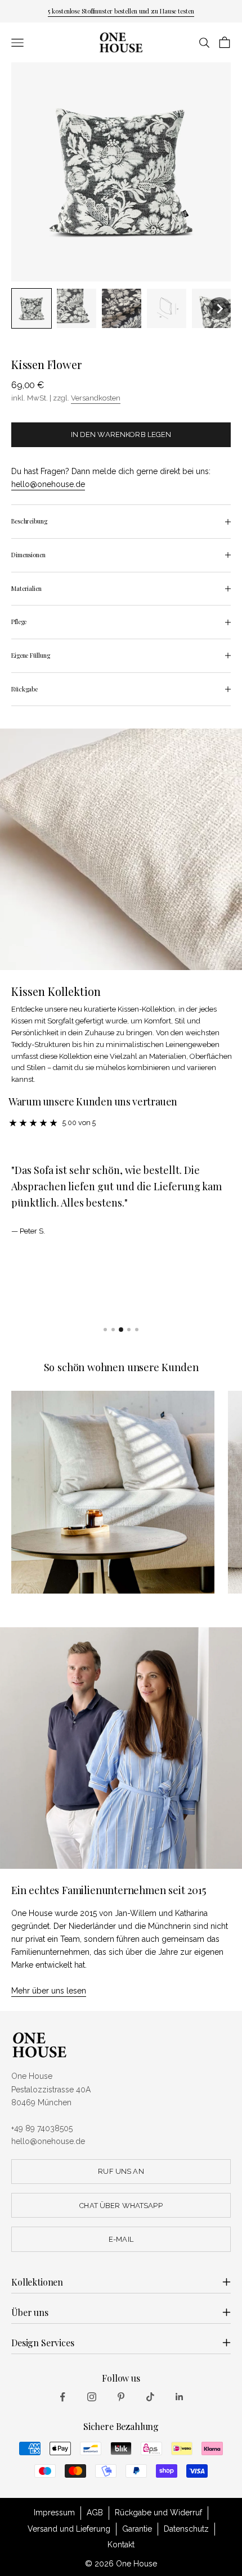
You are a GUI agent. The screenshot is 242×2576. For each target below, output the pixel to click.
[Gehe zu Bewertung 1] (105, 1330)
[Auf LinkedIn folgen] (180, 2397)
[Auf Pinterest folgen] (121, 2397)
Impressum (54, 2513)
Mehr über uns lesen (49, 1991)
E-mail (121, 2239)
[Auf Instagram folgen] (92, 2397)
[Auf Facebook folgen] (62, 2397)
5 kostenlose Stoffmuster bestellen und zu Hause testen (121, 11)
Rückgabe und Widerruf (158, 2513)
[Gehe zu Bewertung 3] (121, 1330)
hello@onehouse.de (48, 484)
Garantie (137, 2529)
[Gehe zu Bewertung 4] (129, 1330)
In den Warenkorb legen (121, 434)
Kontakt (121, 2545)
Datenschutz (186, 2529)
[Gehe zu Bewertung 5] (137, 1330)
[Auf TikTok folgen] (150, 2397)
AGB (95, 2513)
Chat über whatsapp (121, 2206)
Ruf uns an (121, 2171)
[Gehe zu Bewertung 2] (113, 1330)
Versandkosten (96, 398)
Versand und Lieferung (69, 2529)
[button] (32, 308)
